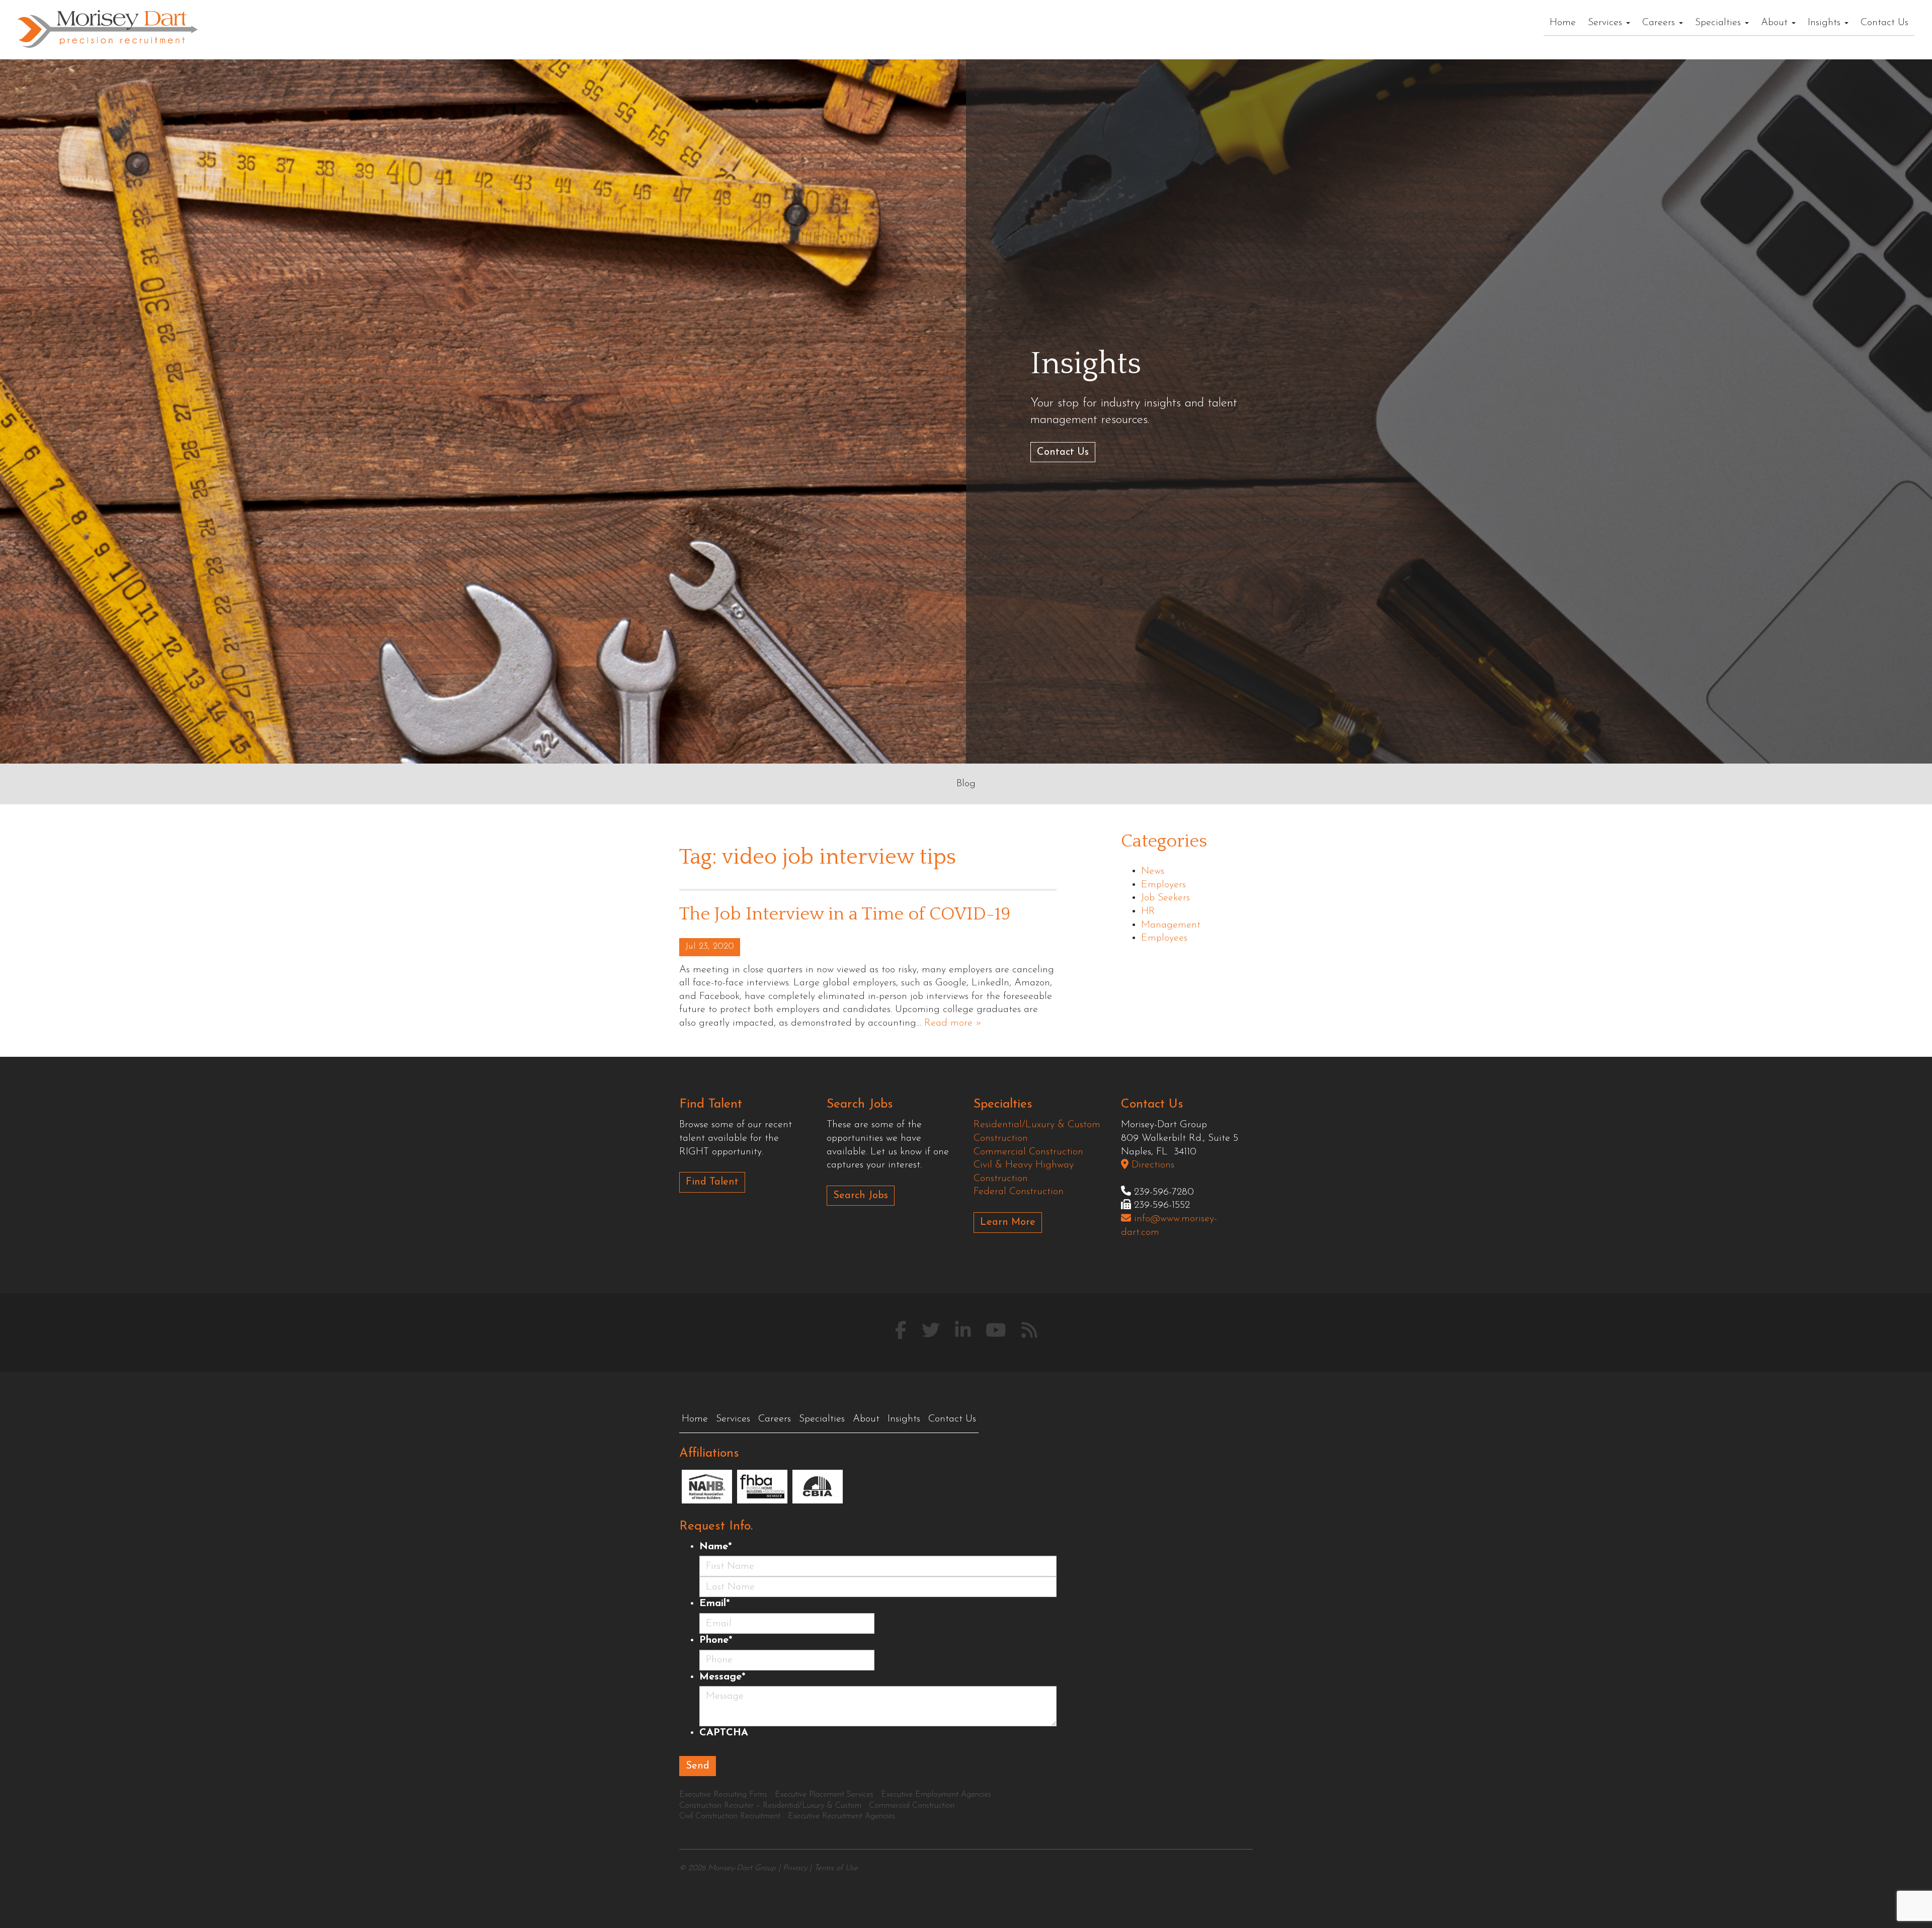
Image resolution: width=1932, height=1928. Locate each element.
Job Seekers (1165, 898)
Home (1563, 23)
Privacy (795, 1868)
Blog (966, 784)
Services (1606, 23)
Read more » (953, 1023)
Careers (1660, 23)
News (1153, 871)
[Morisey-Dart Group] (108, 28)
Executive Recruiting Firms (723, 1795)
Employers (1163, 885)
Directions (1151, 1165)
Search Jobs (861, 1196)
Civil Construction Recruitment (730, 1816)
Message (722, 1677)
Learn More (1008, 1222)
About (1776, 23)
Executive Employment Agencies (936, 1795)
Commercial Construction (1028, 1152)
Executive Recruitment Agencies (841, 1816)
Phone (716, 1640)
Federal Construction (1019, 1192)
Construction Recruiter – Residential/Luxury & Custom (770, 1806)
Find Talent (712, 1182)
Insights (1826, 23)
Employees (1164, 938)
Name (715, 1547)
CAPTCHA (724, 1733)
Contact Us (1884, 23)
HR (1148, 911)
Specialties (1719, 23)
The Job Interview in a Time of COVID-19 (845, 914)
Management (1171, 925)
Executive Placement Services (824, 1795)
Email (714, 1604)
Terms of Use (836, 1868)
